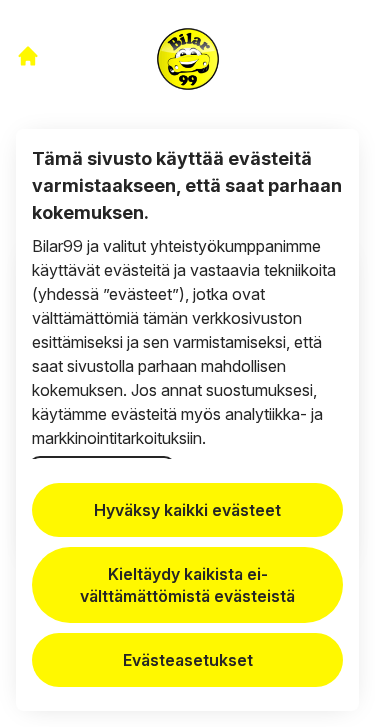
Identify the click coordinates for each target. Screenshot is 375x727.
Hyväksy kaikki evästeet (187, 510)
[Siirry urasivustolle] (28, 56)
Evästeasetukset (188, 660)
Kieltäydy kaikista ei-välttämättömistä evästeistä (187, 585)
